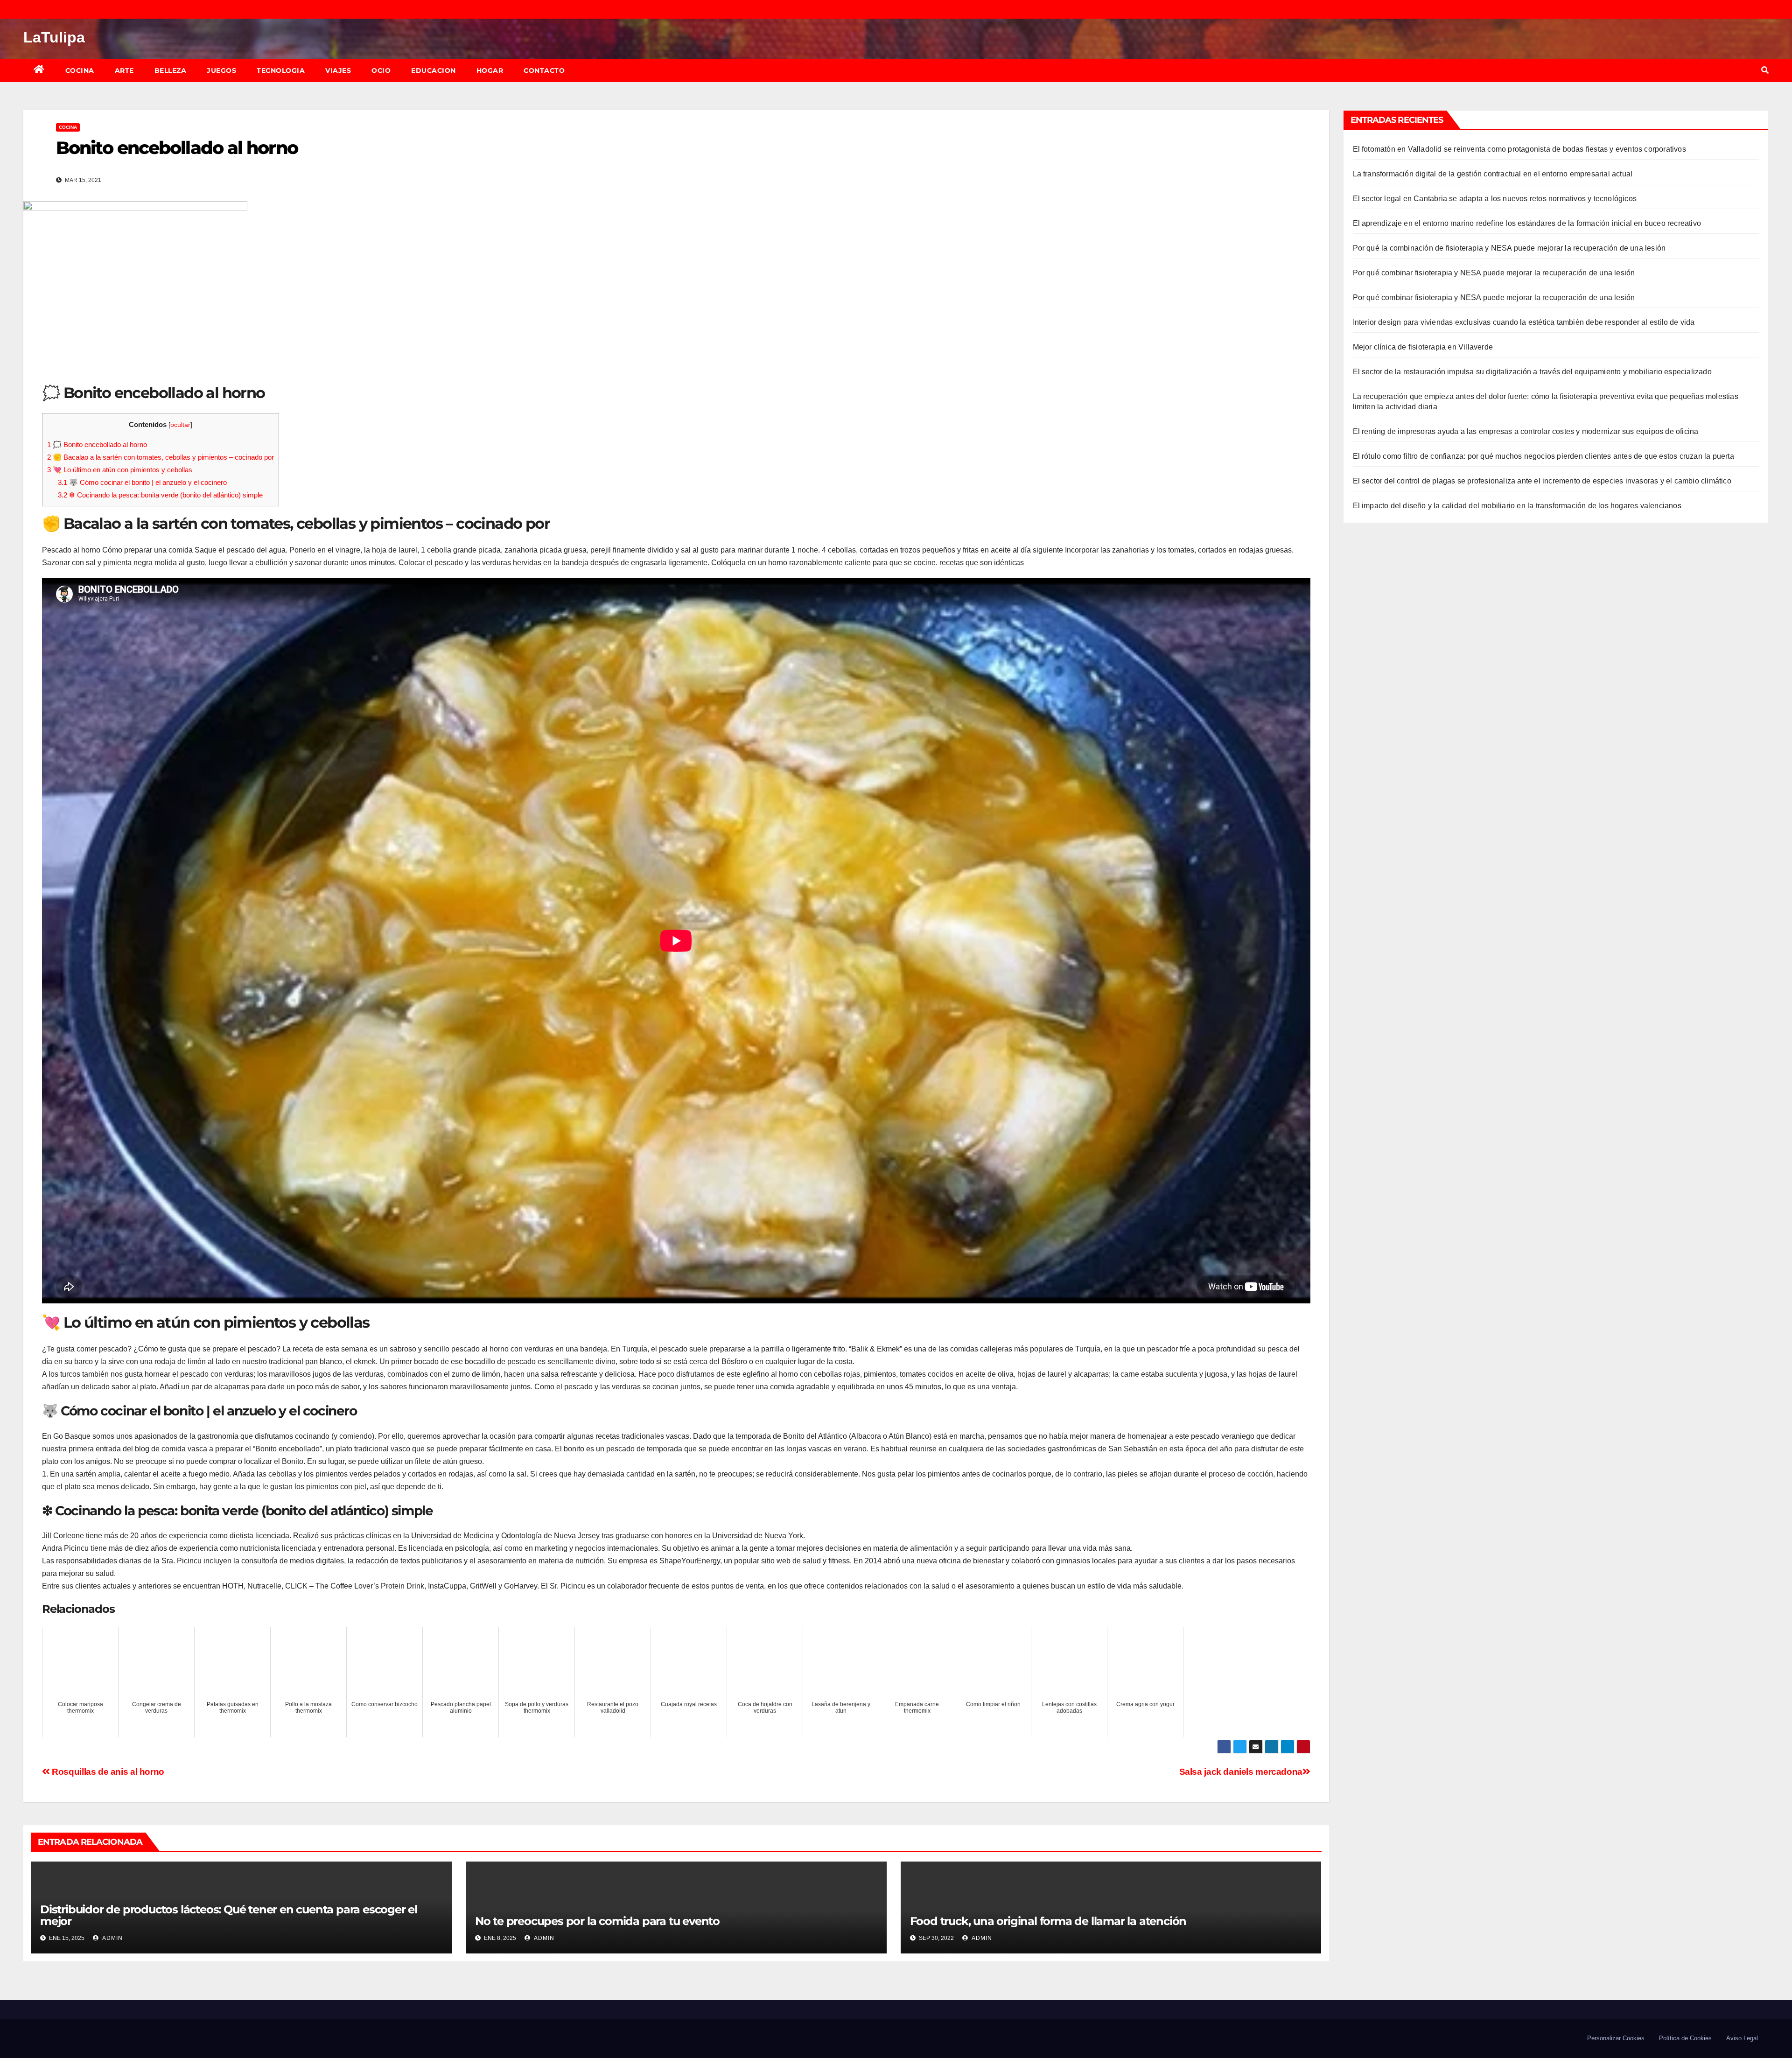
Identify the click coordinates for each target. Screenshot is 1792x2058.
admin (112, 1938)
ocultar (180, 425)
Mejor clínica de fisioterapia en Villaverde (1423, 347)
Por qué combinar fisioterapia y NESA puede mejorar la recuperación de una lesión (1494, 273)
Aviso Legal (1742, 2038)
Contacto (544, 70)
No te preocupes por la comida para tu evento (597, 1921)
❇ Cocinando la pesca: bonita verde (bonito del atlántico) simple (160, 495)
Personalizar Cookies (1616, 2038)
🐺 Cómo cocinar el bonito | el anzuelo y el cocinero (142, 482)
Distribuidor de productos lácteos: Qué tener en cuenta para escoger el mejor (229, 1915)
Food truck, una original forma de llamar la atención (1048, 1921)
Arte (124, 70)
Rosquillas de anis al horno (107, 1772)
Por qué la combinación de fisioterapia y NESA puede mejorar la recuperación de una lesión (1509, 248)
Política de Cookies (1685, 2038)
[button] (1765, 70)
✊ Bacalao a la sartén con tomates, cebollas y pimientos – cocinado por (161, 457)
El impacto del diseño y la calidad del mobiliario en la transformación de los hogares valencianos (1517, 506)
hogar (490, 70)
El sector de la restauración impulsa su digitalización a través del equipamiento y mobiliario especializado (1532, 372)
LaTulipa (54, 37)
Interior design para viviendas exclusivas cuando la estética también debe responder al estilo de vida (1524, 322)
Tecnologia (281, 70)
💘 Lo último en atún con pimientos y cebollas (120, 470)
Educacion (434, 70)
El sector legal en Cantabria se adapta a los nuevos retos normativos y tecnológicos (1495, 199)
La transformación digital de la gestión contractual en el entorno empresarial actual (1493, 174)
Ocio (381, 70)
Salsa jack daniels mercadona (1241, 1772)
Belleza (171, 70)
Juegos (221, 70)
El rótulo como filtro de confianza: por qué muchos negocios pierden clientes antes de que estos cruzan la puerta (1543, 456)
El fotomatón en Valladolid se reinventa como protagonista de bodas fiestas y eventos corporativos (1519, 149)
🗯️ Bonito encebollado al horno (97, 444)
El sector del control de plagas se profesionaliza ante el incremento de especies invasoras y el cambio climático (1542, 481)
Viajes (338, 70)
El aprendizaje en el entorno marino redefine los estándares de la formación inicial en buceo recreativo (1527, 223)
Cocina (80, 70)
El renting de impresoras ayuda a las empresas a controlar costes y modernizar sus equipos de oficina (1526, 431)
